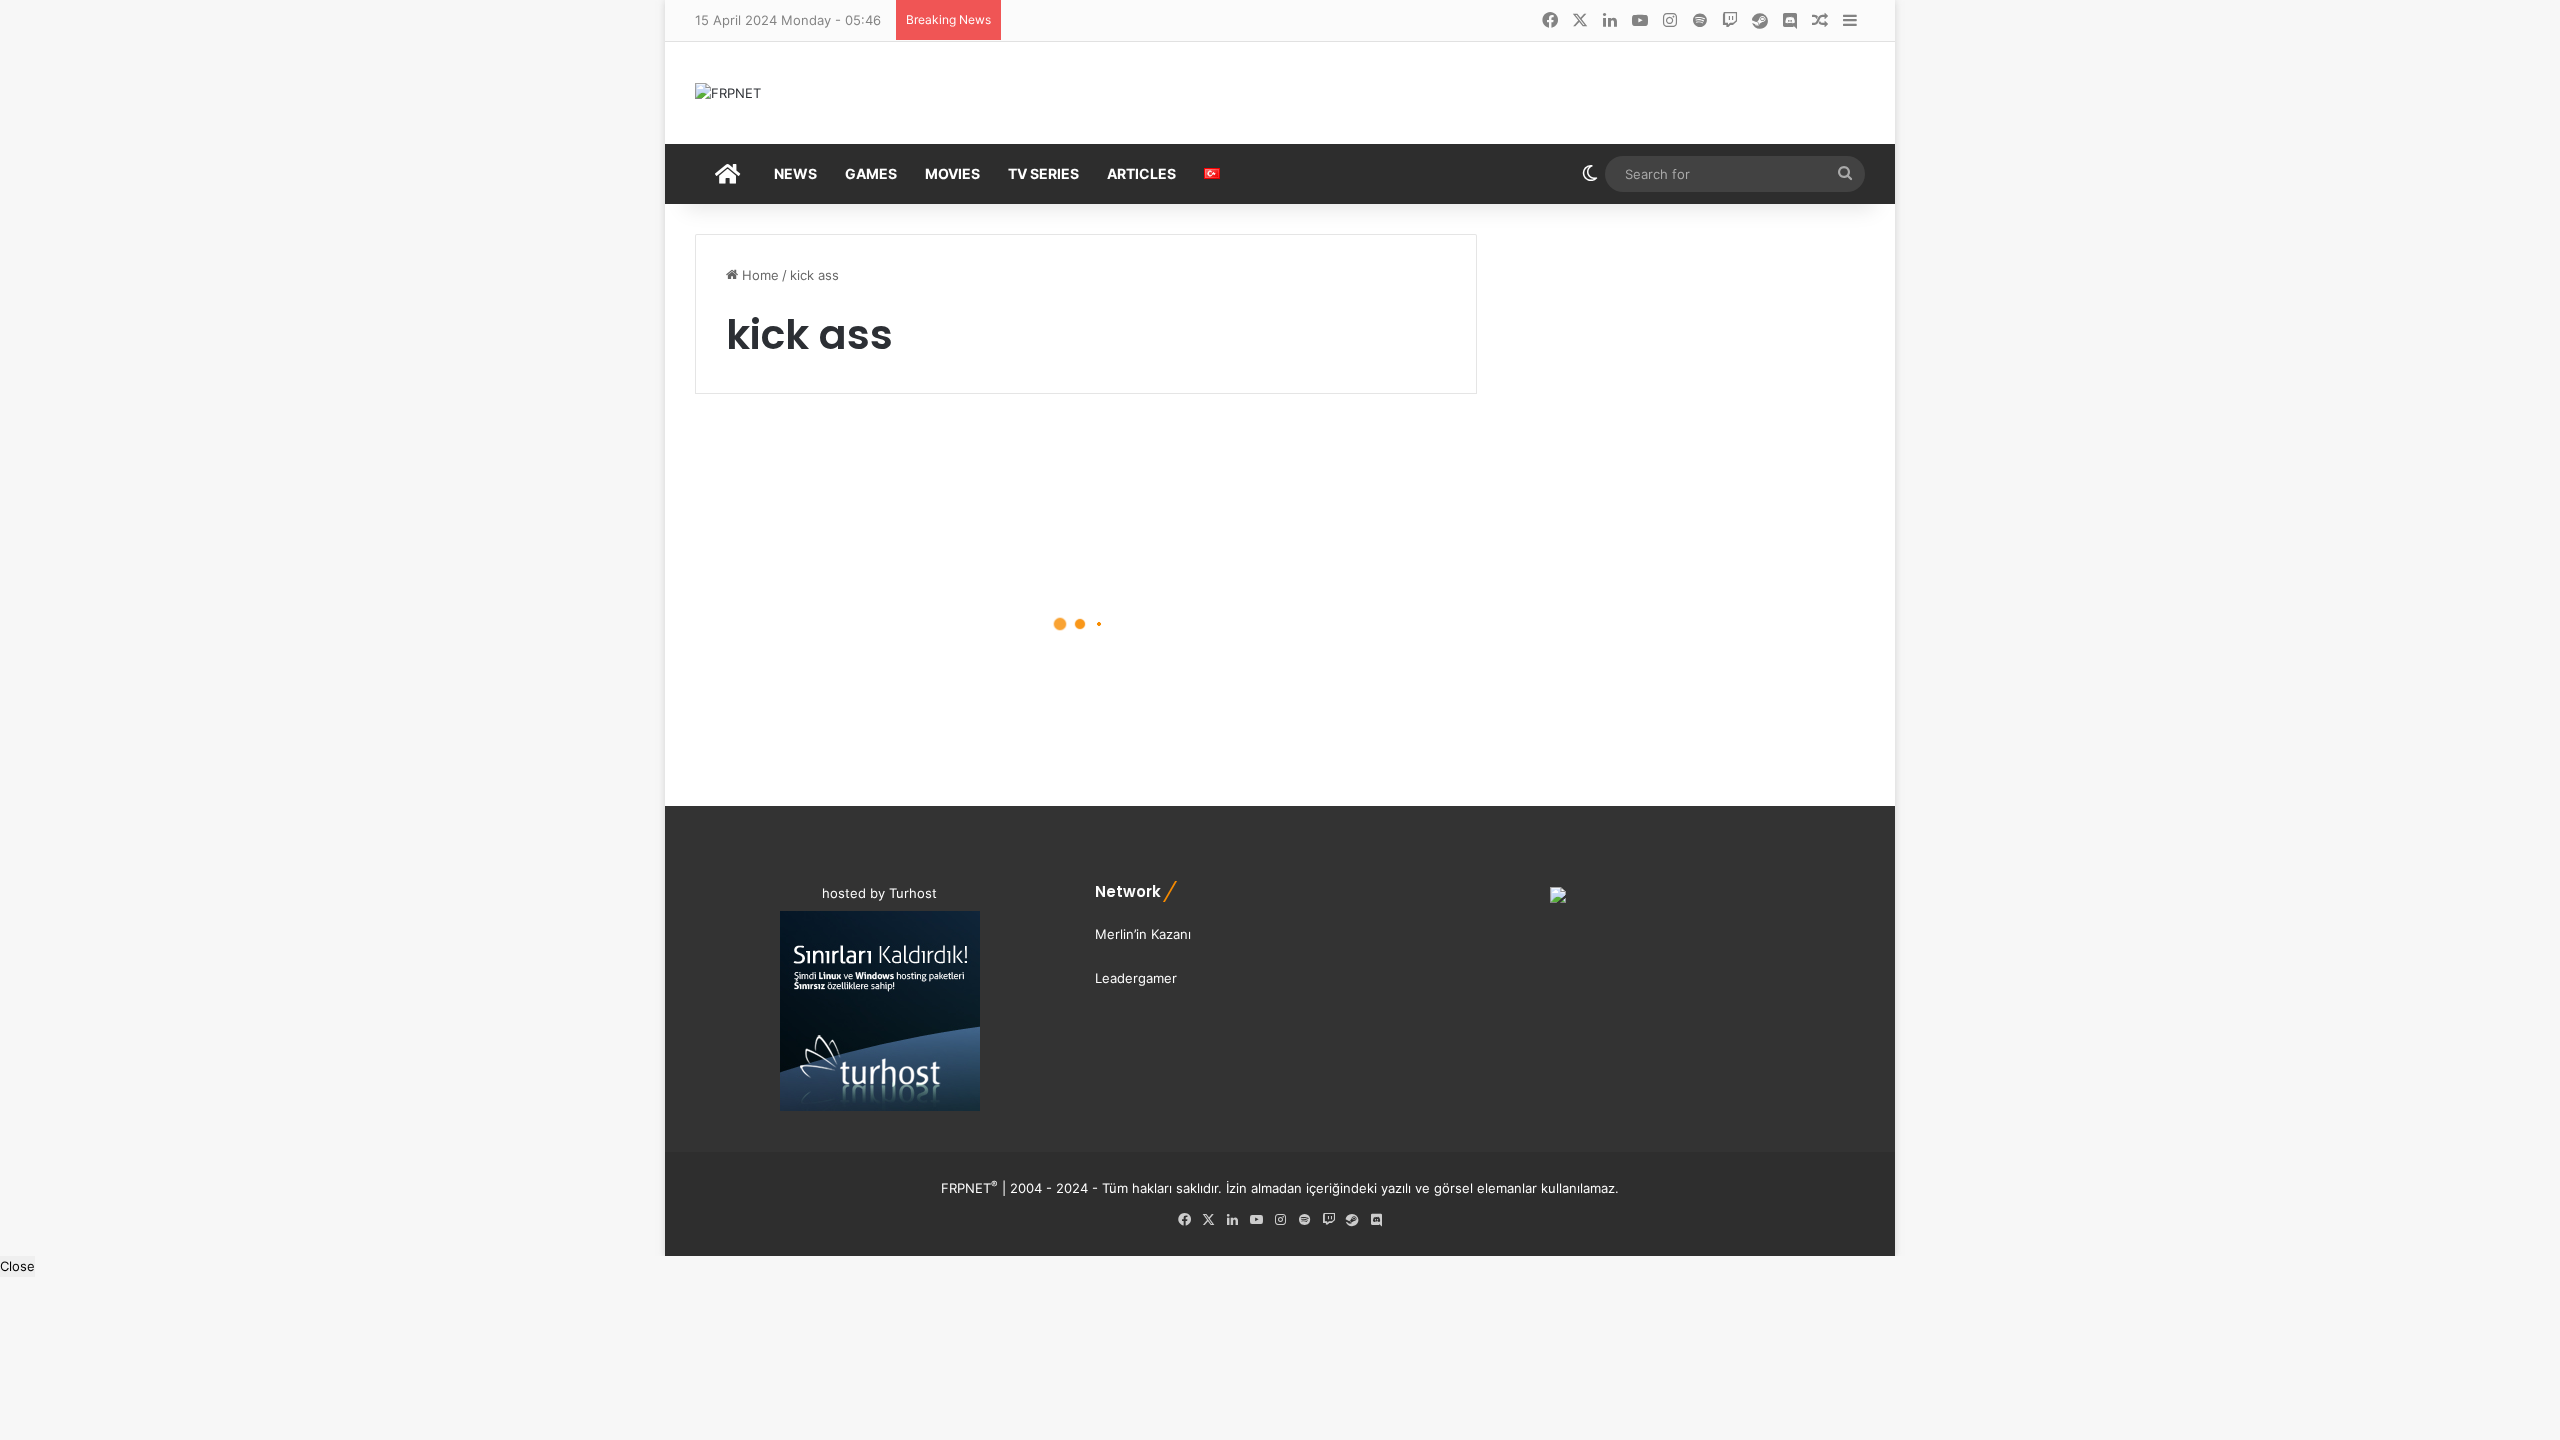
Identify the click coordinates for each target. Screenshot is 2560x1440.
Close (17, 1266)
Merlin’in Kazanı (1143, 934)
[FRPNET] (728, 93)
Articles (1141, 173)
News (795, 173)
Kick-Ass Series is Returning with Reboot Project (861, 658)
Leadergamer (1136, 978)
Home (758, 275)
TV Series (1043, 173)
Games (871, 173)
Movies (952, 173)
